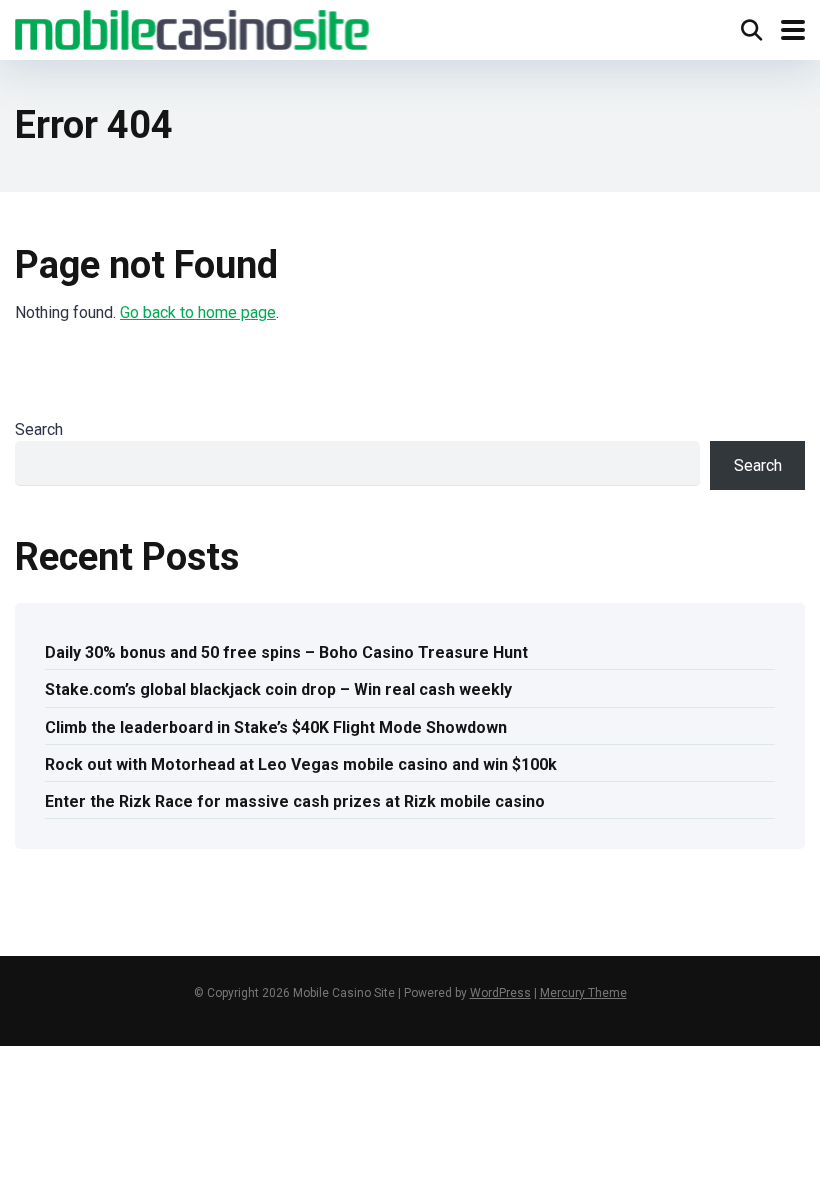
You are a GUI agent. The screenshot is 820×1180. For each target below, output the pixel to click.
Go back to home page (198, 312)
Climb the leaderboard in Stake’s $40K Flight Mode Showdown (276, 727)
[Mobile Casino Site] (192, 27)
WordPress (500, 993)
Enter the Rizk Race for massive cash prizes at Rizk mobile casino (295, 801)
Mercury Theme (583, 993)
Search (39, 429)
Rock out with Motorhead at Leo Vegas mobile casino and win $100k (301, 764)
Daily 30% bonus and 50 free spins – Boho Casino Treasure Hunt (286, 652)
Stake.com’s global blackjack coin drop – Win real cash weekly (278, 689)
